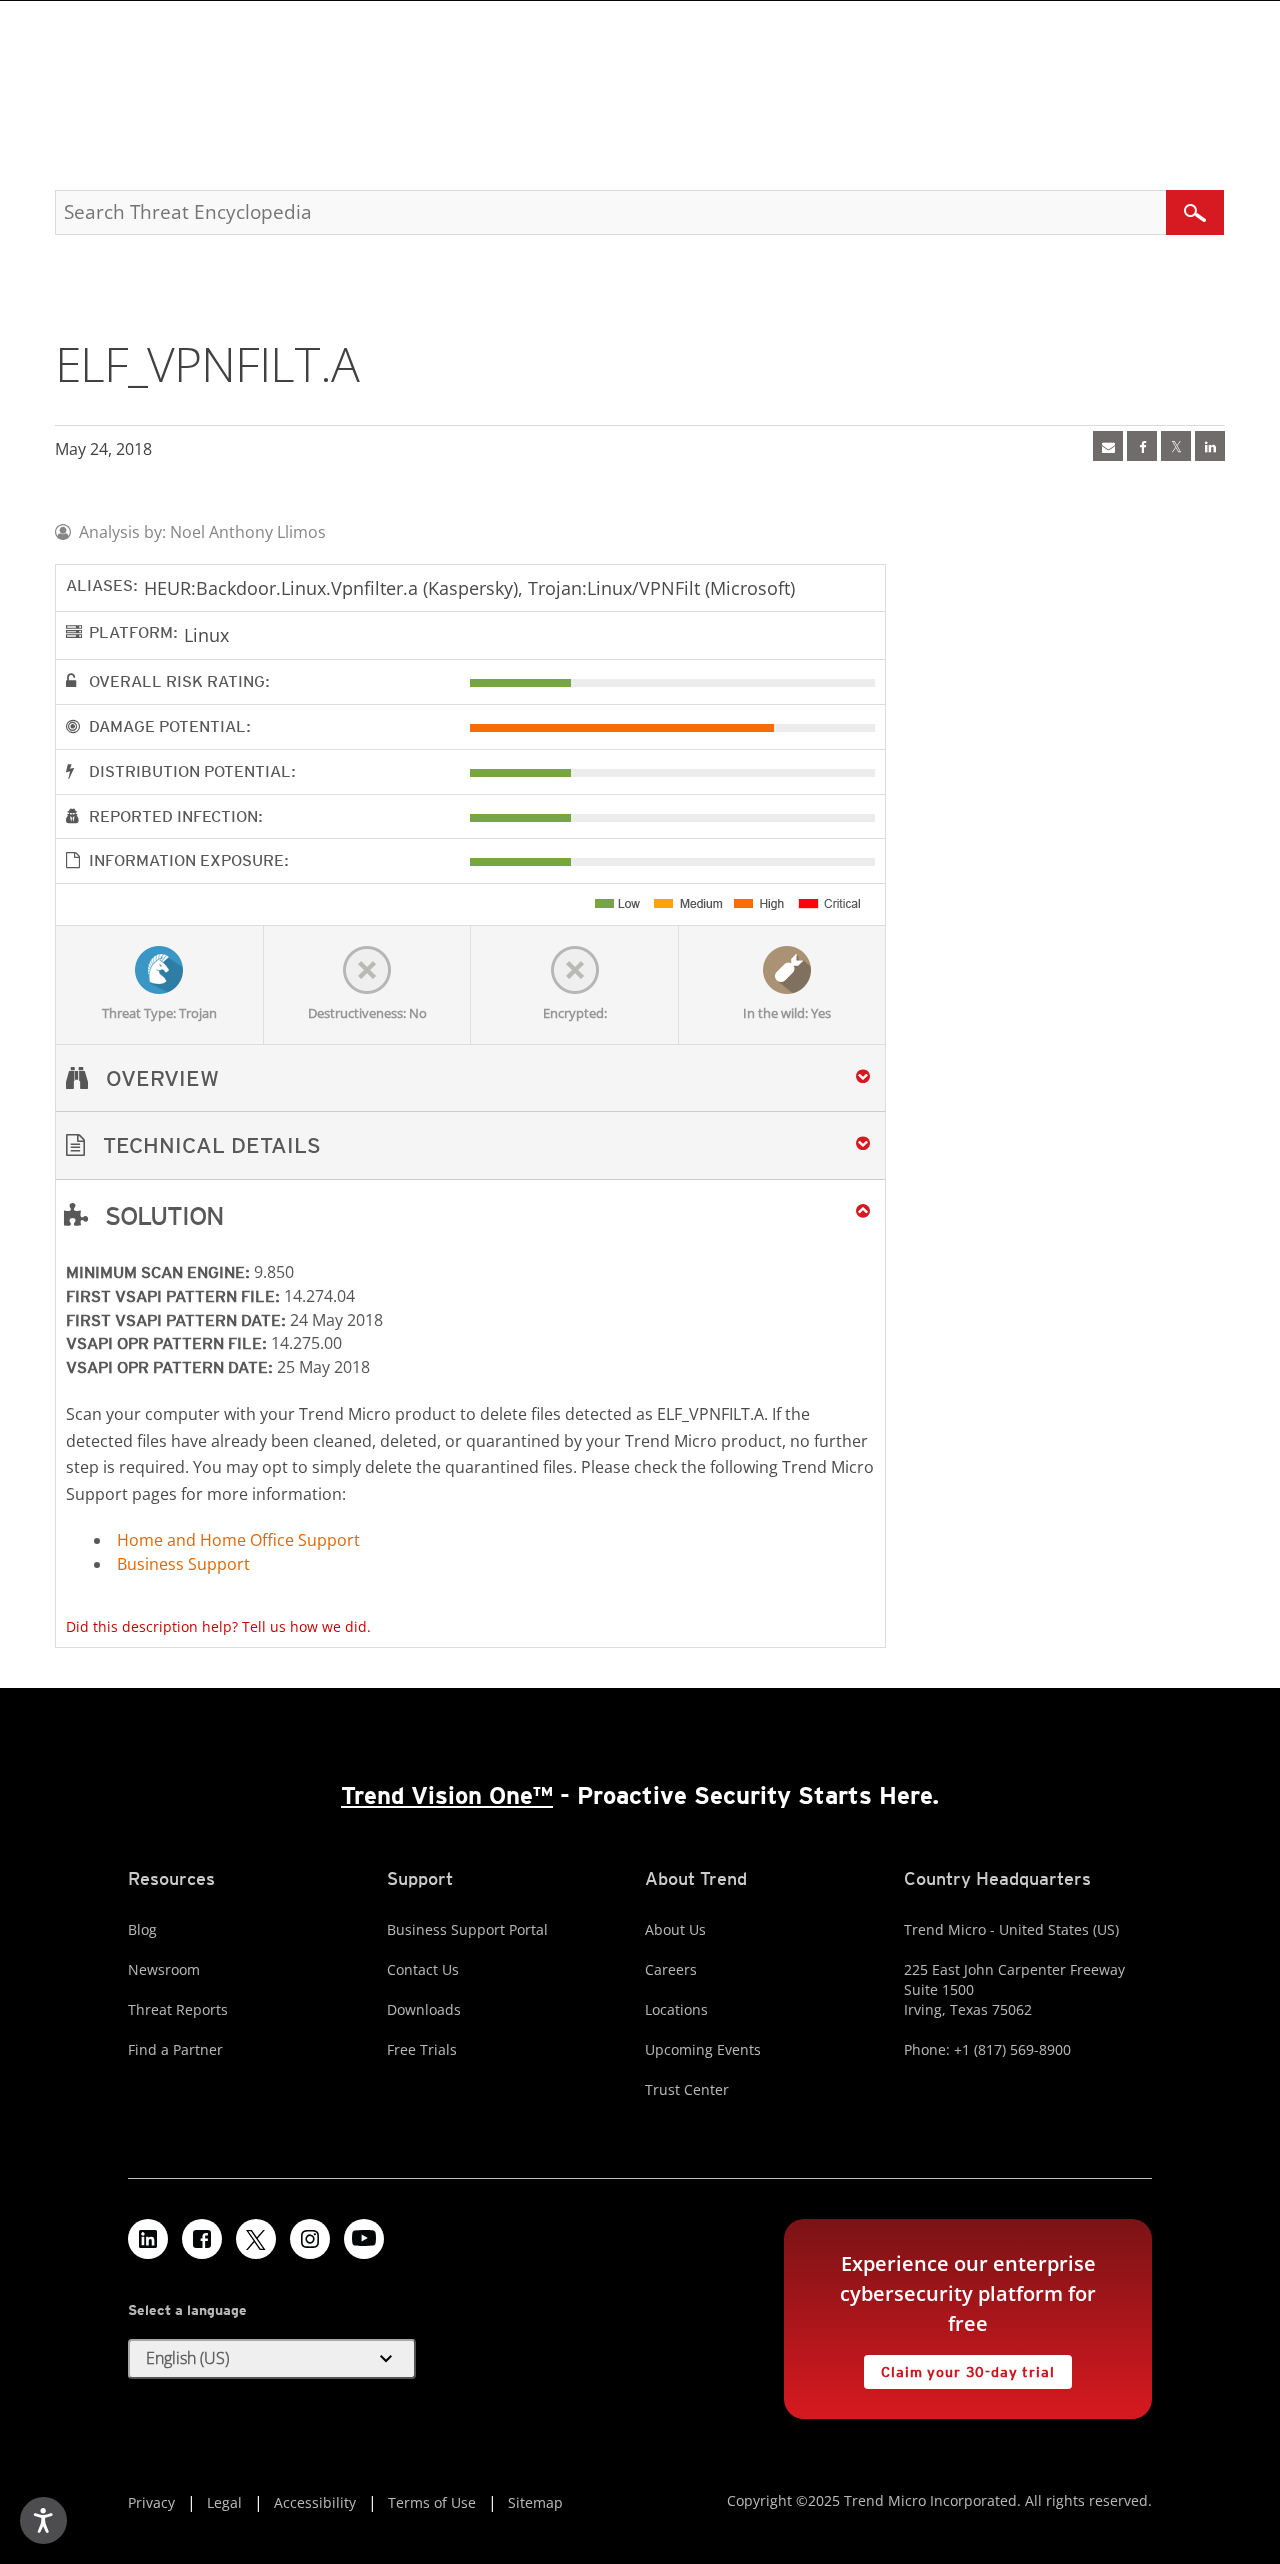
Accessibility (315, 2502)
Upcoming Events (703, 2049)
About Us (675, 1929)
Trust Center (687, 2089)
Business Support (183, 1564)
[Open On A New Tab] (1176, 446)
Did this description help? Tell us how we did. (218, 1626)
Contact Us (423, 1969)
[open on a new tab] (256, 2239)
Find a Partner (175, 2049)
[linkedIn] (1210, 446)
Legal (224, 2502)
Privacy (151, 2502)
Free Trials (422, 2049)
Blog (142, 1929)
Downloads (424, 2009)
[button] (470, 1145)
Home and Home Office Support (238, 1540)
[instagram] (310, 2239)
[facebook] (1142, 446)
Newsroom (164, 1969)
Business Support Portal (467, 1929)
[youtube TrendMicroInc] (364, 2239)
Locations (676, 2009)
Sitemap (535, 2502)
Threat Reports (178, 2009)
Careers (671, 1969)
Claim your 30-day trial (959, 2367)
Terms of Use (432, 2502)
